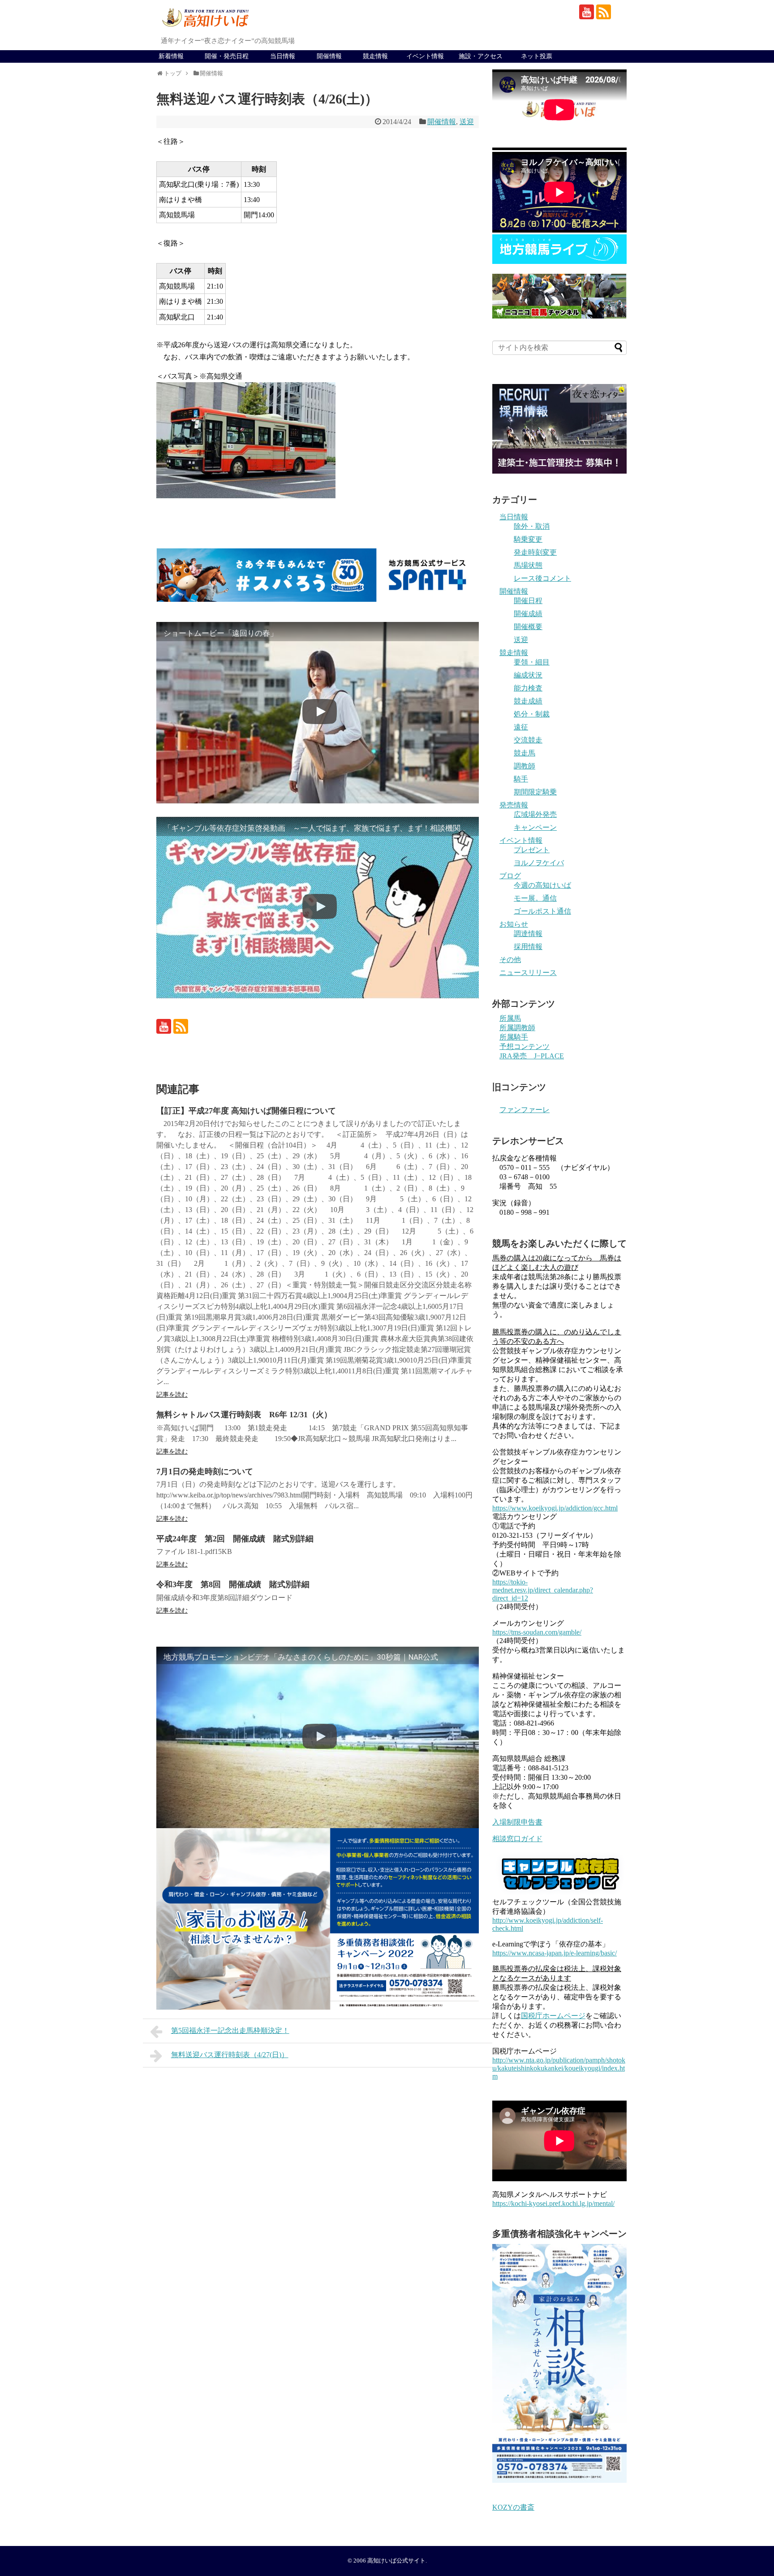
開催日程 (528, 601)
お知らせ (514, 924)
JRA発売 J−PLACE (532, 1056)
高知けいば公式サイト (396, 2561)
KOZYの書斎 (513, 2507)
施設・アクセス (481, 56)
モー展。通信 (535, 898)
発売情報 (514, 805)
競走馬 (525, 753)
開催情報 (329, 56)
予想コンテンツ (525, 1046)
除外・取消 (532, 526)
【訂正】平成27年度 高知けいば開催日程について (246, 1111)
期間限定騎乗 (535, 792)
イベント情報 (425, 56)
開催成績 (528, 614)
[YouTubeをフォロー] (587, 12)
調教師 (525, 766)
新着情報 (171, 56)
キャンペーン (535, 827)
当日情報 (283, 56)
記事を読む (172, 1395)
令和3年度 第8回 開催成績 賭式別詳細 (233, 1584)
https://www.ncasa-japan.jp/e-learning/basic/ (555, 1953)
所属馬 (510, 1018)
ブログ (510, 876)
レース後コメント (542, 578)
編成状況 (528, 675)
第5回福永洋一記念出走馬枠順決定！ (230, 2030)
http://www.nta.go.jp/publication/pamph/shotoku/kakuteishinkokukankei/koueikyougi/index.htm (559, 2068)
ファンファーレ (525, 1110)
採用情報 (528, 947)
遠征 (521, 727)
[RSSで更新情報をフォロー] (604, 12)
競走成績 (528, 701)
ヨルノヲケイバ (539, 863)
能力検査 (528, 688)
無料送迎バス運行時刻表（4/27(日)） (230, 2055)
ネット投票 (537, 56)
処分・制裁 (532, 714)
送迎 (467, 122)
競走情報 (375, 56)
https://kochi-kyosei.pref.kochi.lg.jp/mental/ (553, 2203)
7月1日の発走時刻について (205, 1471)
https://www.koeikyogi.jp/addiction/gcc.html (555, 1508)
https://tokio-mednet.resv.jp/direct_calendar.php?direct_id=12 (543, 1590)
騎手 (521, 779)
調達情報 (528, 934)
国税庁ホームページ (553, 2016)
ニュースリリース (528, 973)
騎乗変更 (528, 539)
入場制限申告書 (517, 1822)
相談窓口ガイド (517, 1839)
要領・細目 (532, 662)
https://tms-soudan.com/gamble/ (537, 1632)
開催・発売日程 (227, 56)
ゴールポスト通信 (542, 911)
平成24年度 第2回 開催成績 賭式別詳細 (235, 1539)
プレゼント (532, 850)
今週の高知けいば (542, 885)
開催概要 (528, 627)
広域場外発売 (535, 814)
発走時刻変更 (535, 552)
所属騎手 (514, 1037)
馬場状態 (528, 565)
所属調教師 (517, 1028)
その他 (510, 960)
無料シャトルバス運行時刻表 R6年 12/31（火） (244, 1415)
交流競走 (528, 740)
